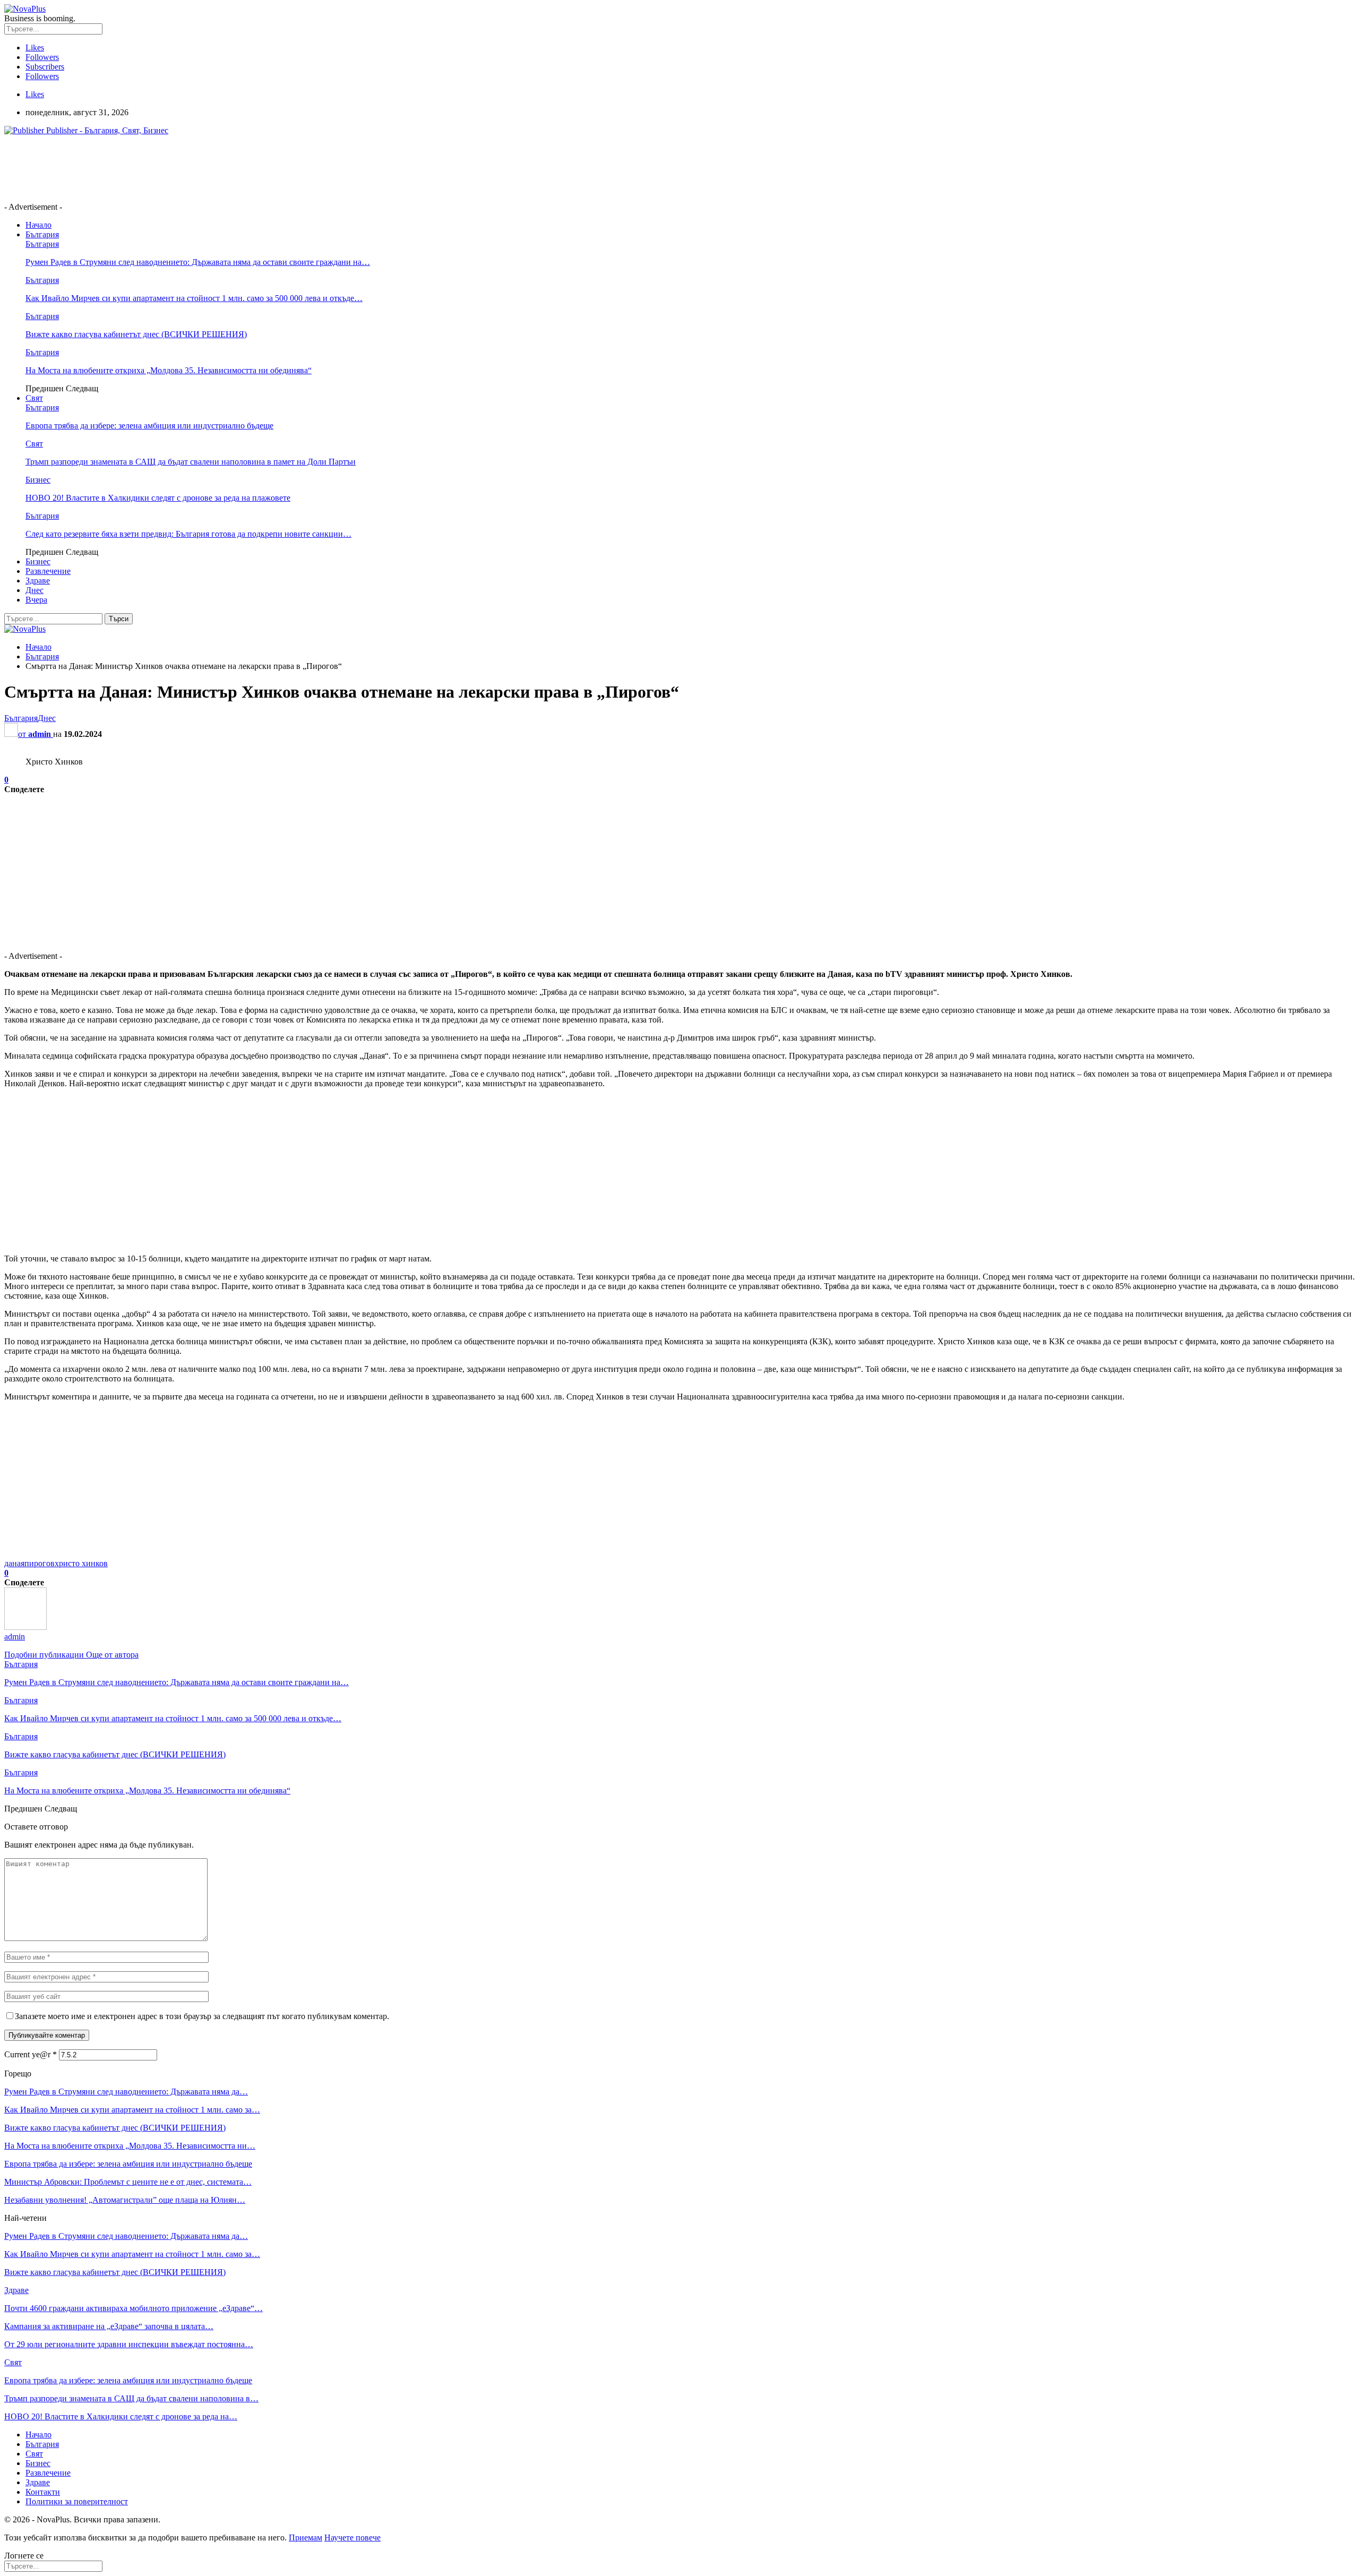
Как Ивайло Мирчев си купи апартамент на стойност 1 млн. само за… (132, 2110)
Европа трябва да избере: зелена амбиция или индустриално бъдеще (149, 426)
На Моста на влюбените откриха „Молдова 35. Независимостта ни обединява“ (169, 370)
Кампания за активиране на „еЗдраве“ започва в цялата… (109, 2326)
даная (14, 1563)
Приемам (306, 2538)
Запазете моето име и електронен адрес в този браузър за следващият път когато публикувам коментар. (202, 2016)
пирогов (40, 1563)
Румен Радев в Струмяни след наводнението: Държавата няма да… (126, 2092)
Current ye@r (31, 2054)
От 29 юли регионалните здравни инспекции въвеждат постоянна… (129, 2344)
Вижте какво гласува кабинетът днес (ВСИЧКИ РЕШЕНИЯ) (136, 334)
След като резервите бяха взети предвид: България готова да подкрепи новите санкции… (188, 534)
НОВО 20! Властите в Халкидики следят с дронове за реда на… (121, 2416)
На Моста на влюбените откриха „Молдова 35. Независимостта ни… (130, 2146)
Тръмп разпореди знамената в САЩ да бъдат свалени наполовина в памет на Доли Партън (191, 462)
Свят (34, 398)
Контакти (43, 2492)
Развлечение (48, 571)
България (42, 234)
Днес (35, 590)
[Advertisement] (197, 168)
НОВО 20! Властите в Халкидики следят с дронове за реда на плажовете (158, 498)
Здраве (38, 581)
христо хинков (81, 1563)
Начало (38, 225)
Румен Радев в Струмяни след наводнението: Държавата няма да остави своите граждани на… (198, 262)
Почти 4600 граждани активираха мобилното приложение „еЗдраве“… (134, 2308)
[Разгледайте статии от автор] (25, 1627)
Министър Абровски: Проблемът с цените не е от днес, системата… (128, 2182)
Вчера (36, 600)
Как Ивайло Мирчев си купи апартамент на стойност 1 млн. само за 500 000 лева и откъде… (194, 298)
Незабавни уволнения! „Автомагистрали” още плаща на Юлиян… (125, 2200)
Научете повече (352, 2538)
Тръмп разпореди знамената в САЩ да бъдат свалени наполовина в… (131, 2398)
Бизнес (38, 480)
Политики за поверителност (77, 2501)
